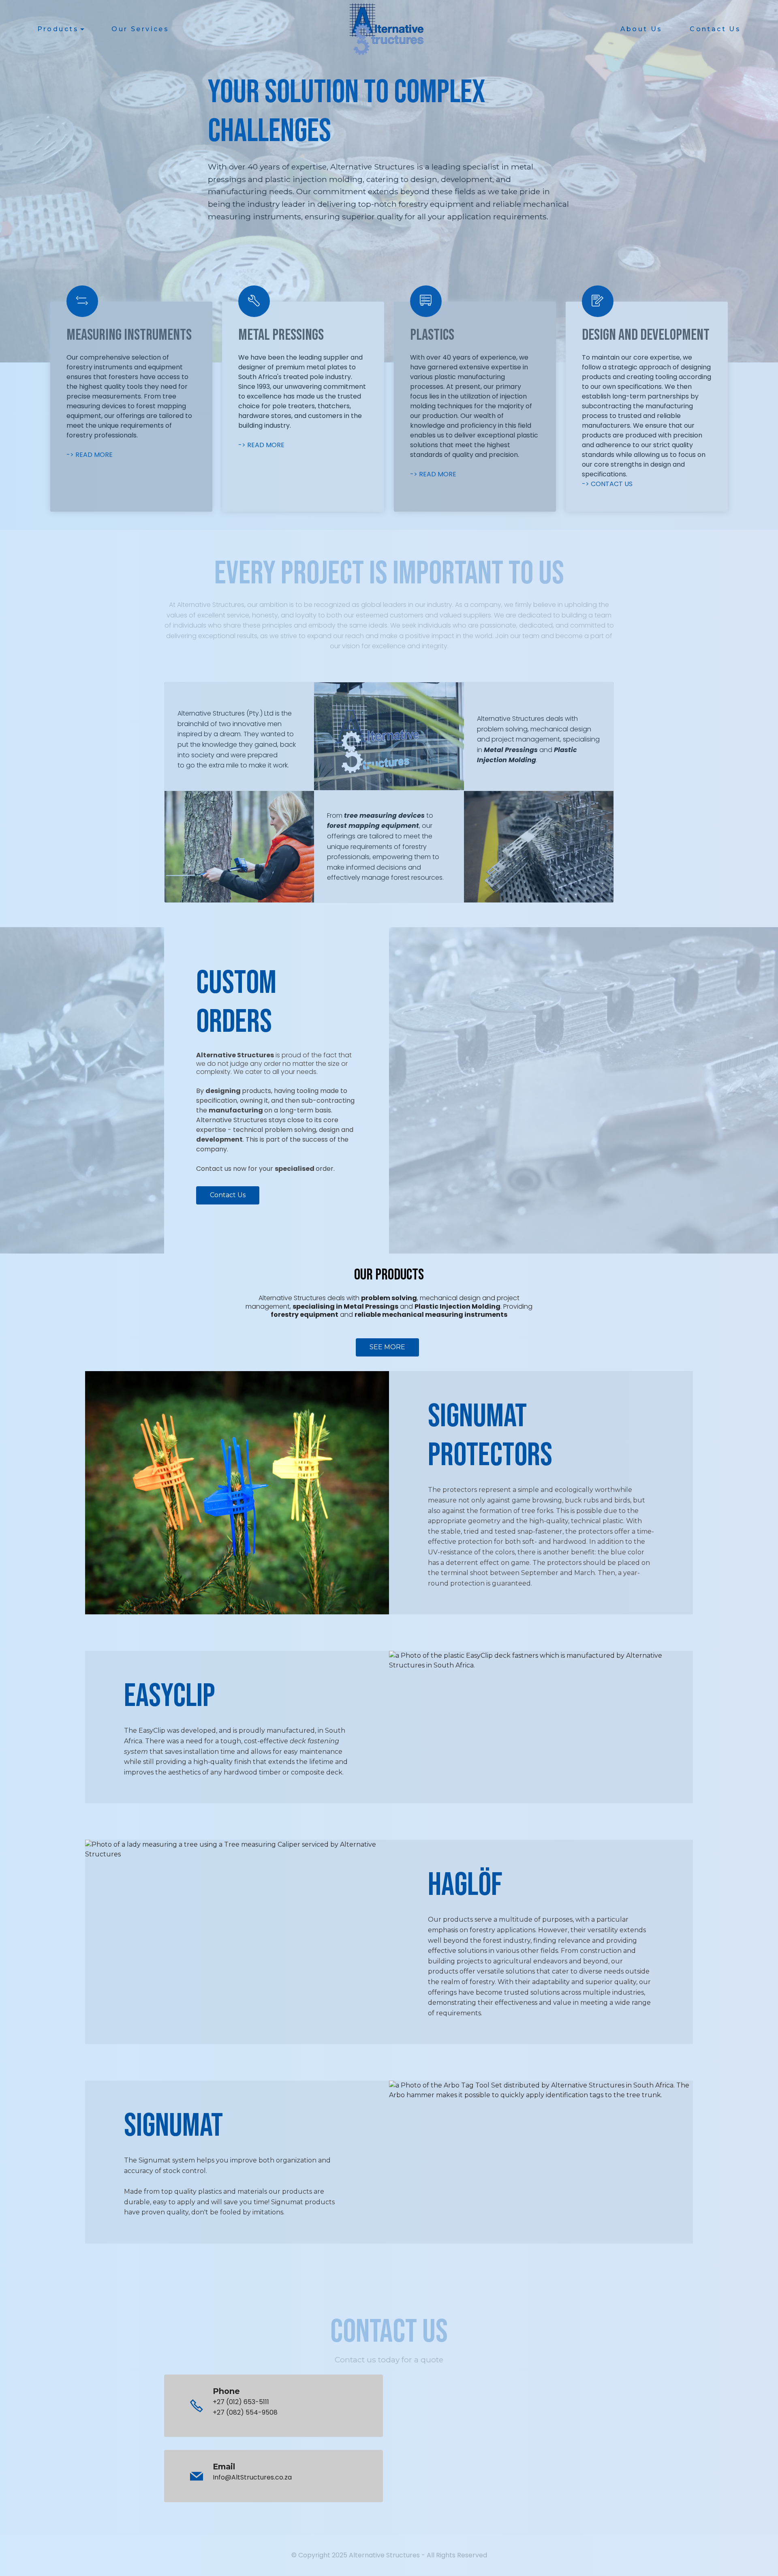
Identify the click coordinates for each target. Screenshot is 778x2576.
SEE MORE (387, 1347)
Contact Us (715, 29)
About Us (641, 29)
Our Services (140, 29)
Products (58, 29)
